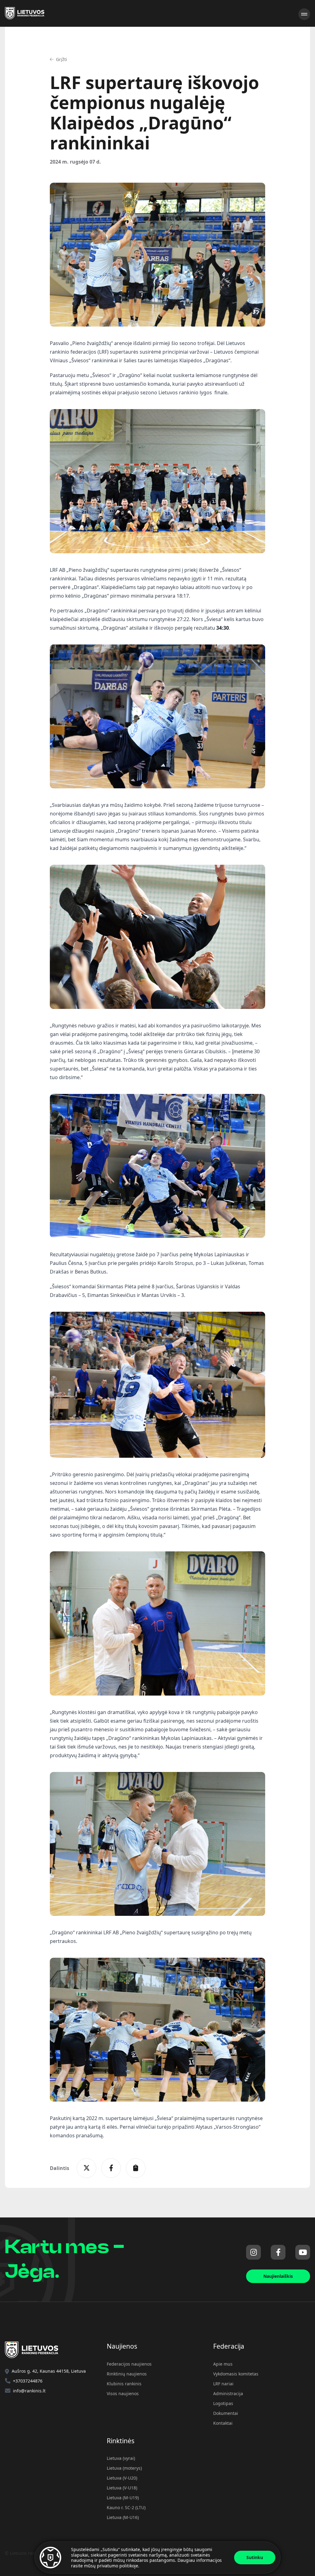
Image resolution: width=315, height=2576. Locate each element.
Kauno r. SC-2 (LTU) (126, 2507)
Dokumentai (226, 2413)
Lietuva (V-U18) (122, 2488)
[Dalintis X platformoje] (86, 2168)
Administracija (228, 2393)
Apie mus (223, 2364)
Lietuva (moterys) (124, 2468)
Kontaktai (223, 2423)
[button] (58, 59)
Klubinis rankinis (124, 2384)
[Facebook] (278, 2252)
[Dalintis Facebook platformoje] (111, 2168)
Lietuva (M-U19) (123, 2498)
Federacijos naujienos (129, 2364)
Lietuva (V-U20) (122, 2478)
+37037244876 (28, 2381)
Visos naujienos (123, 2393)
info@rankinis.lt (29, 2391)
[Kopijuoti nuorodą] (136, 2168)
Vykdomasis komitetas (236, 2374)
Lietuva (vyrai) (121, 2458)
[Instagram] (253, 2252)
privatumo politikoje (118, 2566)
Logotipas (223, 2403)
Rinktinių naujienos (127, 2374)
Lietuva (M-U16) (123, 2517)
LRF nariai (223, 2384)
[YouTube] (303, 2252)
